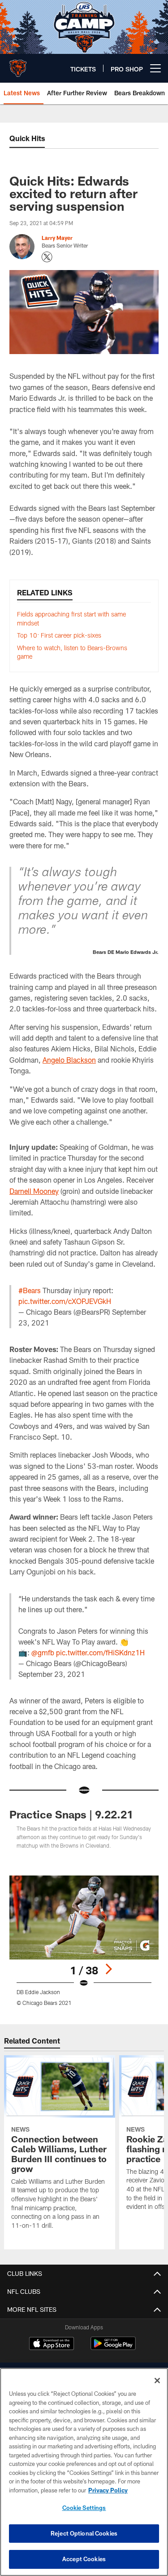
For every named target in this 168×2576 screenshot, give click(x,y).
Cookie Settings (84, 2508)
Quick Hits (27, 138)
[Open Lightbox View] (84, 1941)
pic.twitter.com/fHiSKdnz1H (100, 1652)
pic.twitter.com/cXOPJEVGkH (65, 1301)
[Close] (157, 2381)
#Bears (30, 1290)
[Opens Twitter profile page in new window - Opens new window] (47, 257)
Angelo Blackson (69, 1060)
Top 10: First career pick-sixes (59, 635)
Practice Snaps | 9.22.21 (71, 1814)
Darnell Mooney (34, 1191)
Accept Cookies (84, 2559)
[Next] (108, 1969)
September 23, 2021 (52, 1674)
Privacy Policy (108, 2490)
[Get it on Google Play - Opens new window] (113, 2348)
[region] (84, 2472)
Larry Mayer (57, 238)
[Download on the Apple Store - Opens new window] (52, 2345)
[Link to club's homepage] (18, 65)
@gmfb (43, 1652)
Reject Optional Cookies (84, 2533)
